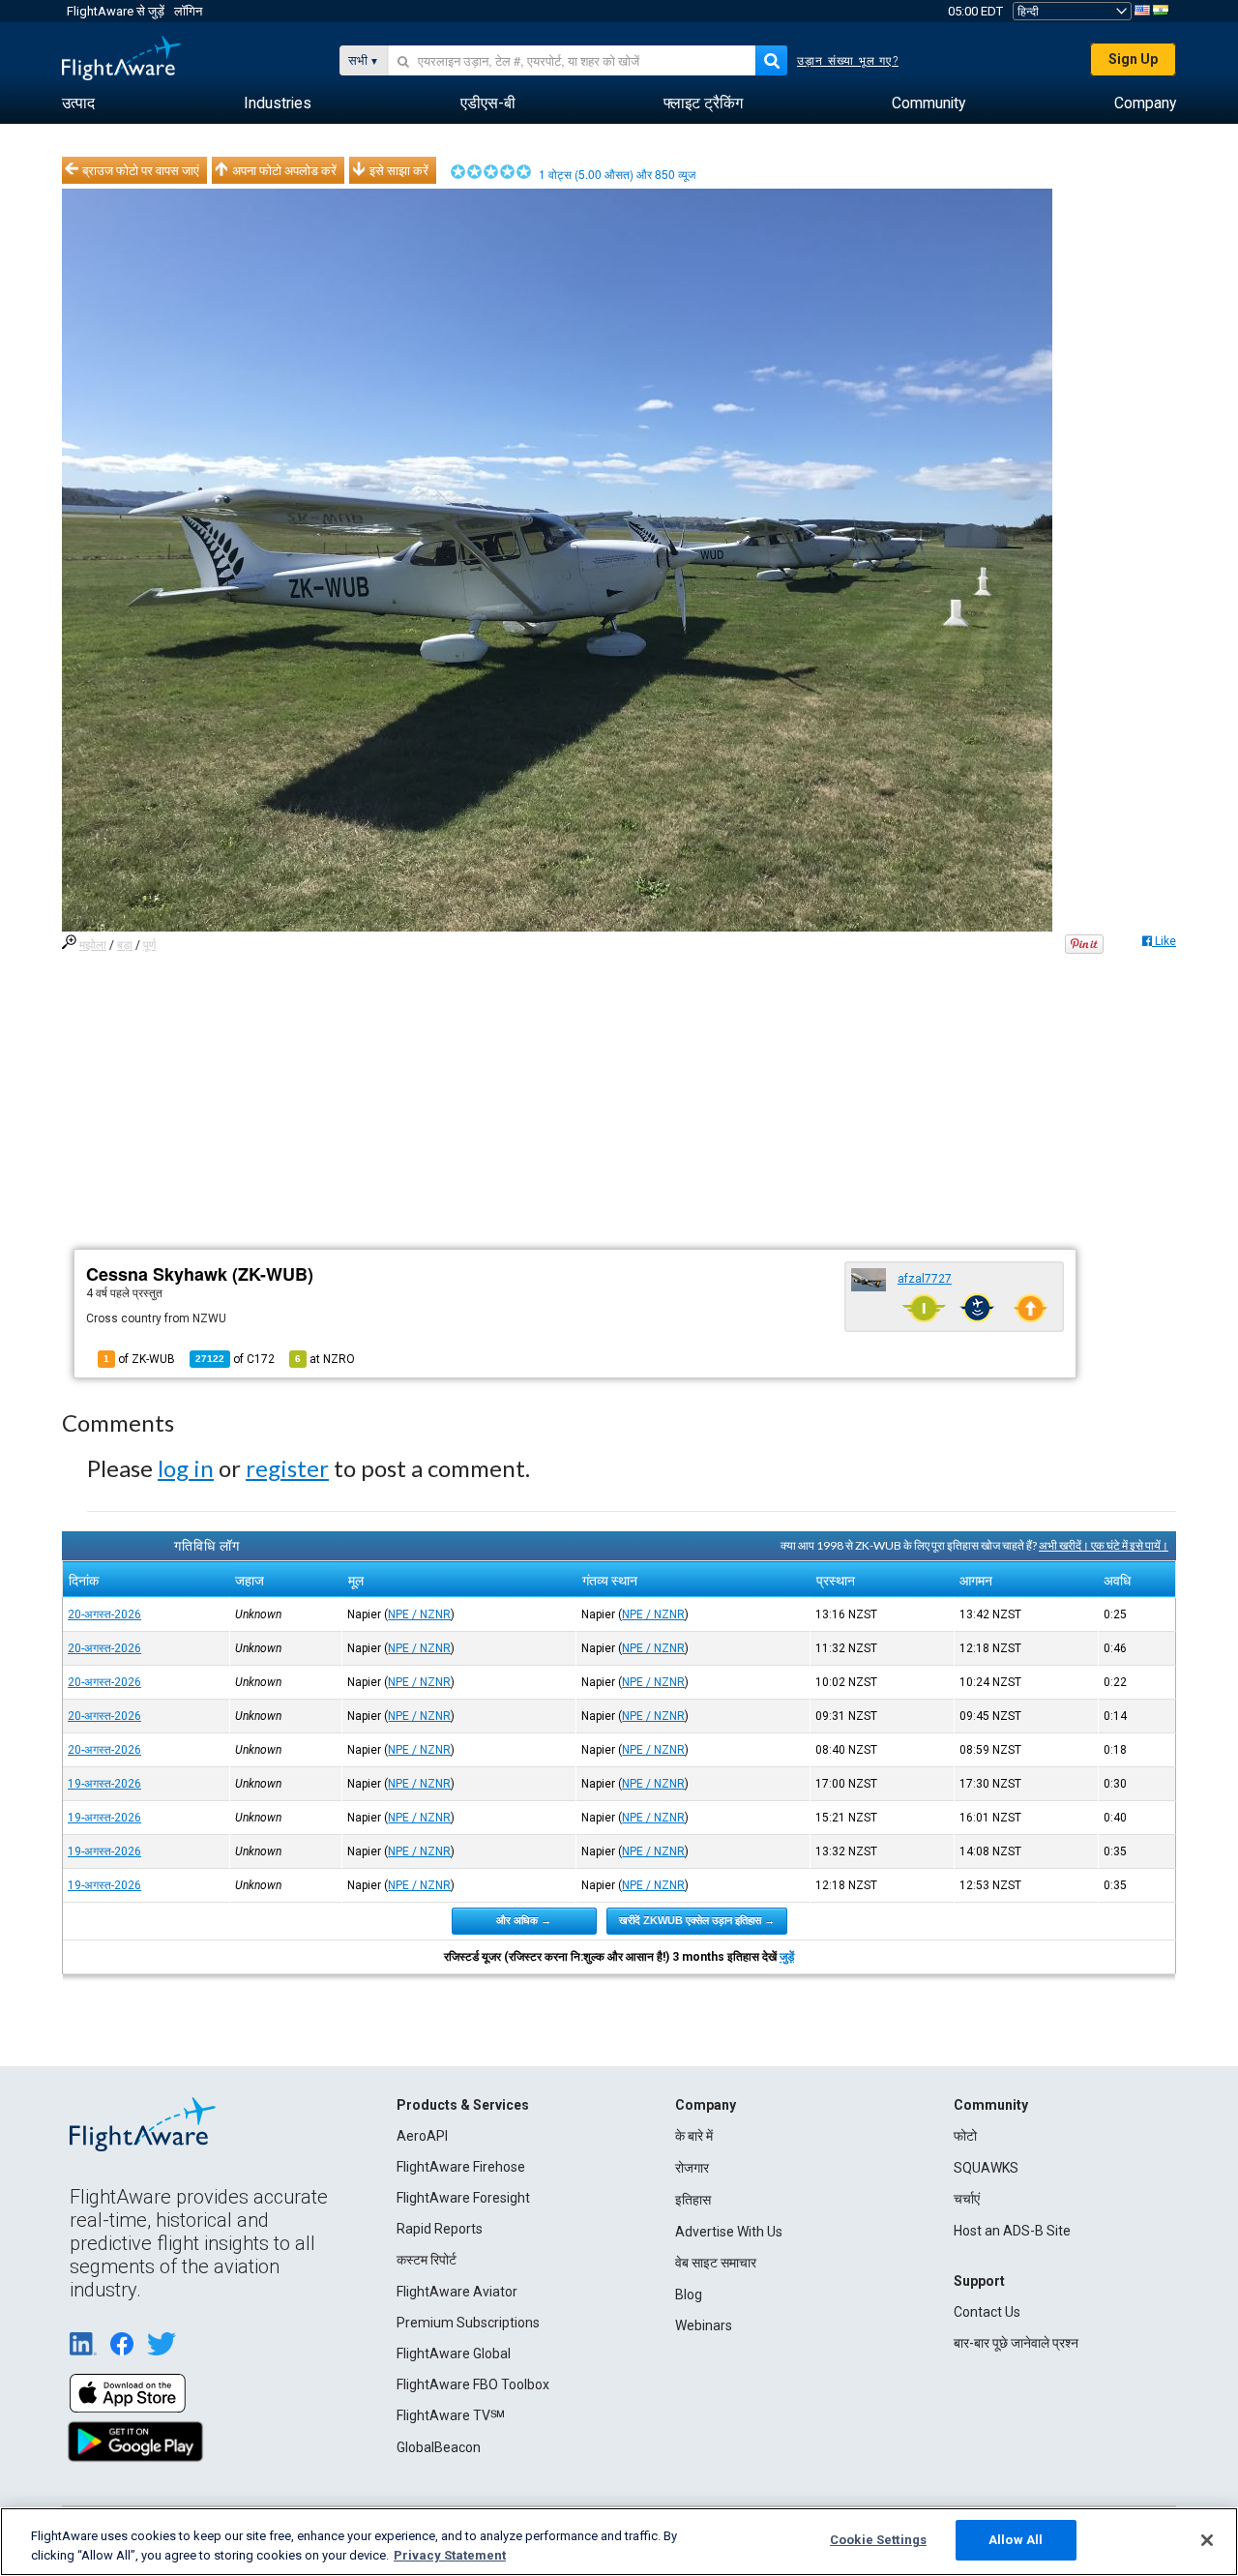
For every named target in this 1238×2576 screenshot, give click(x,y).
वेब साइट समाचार (716, 2263)
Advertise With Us (729, 2232)
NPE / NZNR (419, 1614)
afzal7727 (925, 1279)
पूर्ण (149, 945)
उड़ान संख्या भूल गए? (848, 61)
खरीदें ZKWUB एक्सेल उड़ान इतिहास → (697, 1920)
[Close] (1207, 2540)
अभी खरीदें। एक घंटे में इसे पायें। (1104, 1545)
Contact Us (987, 2312)
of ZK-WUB (139, 1359)
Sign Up (1133, 59)
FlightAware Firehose (461, 2167)
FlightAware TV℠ (451, 2415)
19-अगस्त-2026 (104, 1784)
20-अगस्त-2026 (104, 1614)
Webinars (704, 2325)
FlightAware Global (454, 2354)
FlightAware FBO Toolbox (473, 2384)
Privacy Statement (450, 2555)
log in (186, 1468)
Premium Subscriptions (468, 2323)
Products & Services (463, 2105)
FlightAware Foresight (463, 2198)
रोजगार (692, 2168)
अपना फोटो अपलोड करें (284, 170)
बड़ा (125, 945)
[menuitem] (78, 104)
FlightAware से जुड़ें (116, 11)
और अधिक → (524, 1920)
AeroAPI (422, 2136)
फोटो (965, 2136)
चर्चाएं (967, 2199)
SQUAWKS (986, 2168)
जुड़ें (787, 1957)
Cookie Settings (878, 2540)
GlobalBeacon (439, 2447)
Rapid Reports (440, 2229)
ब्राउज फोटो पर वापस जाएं (141, 170)
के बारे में (694, 2136)
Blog (689, 2295)
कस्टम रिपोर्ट (427, 2260)
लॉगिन (188, 11)
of (235, 1359)
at (325, 1359)
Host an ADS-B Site (1012, 2231)
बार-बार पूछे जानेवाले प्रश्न (1016, 2343)
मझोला (93, 945)
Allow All (1016, 2540)
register (287, 1468)
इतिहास (693, 2200)
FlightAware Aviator (457, 2292)
